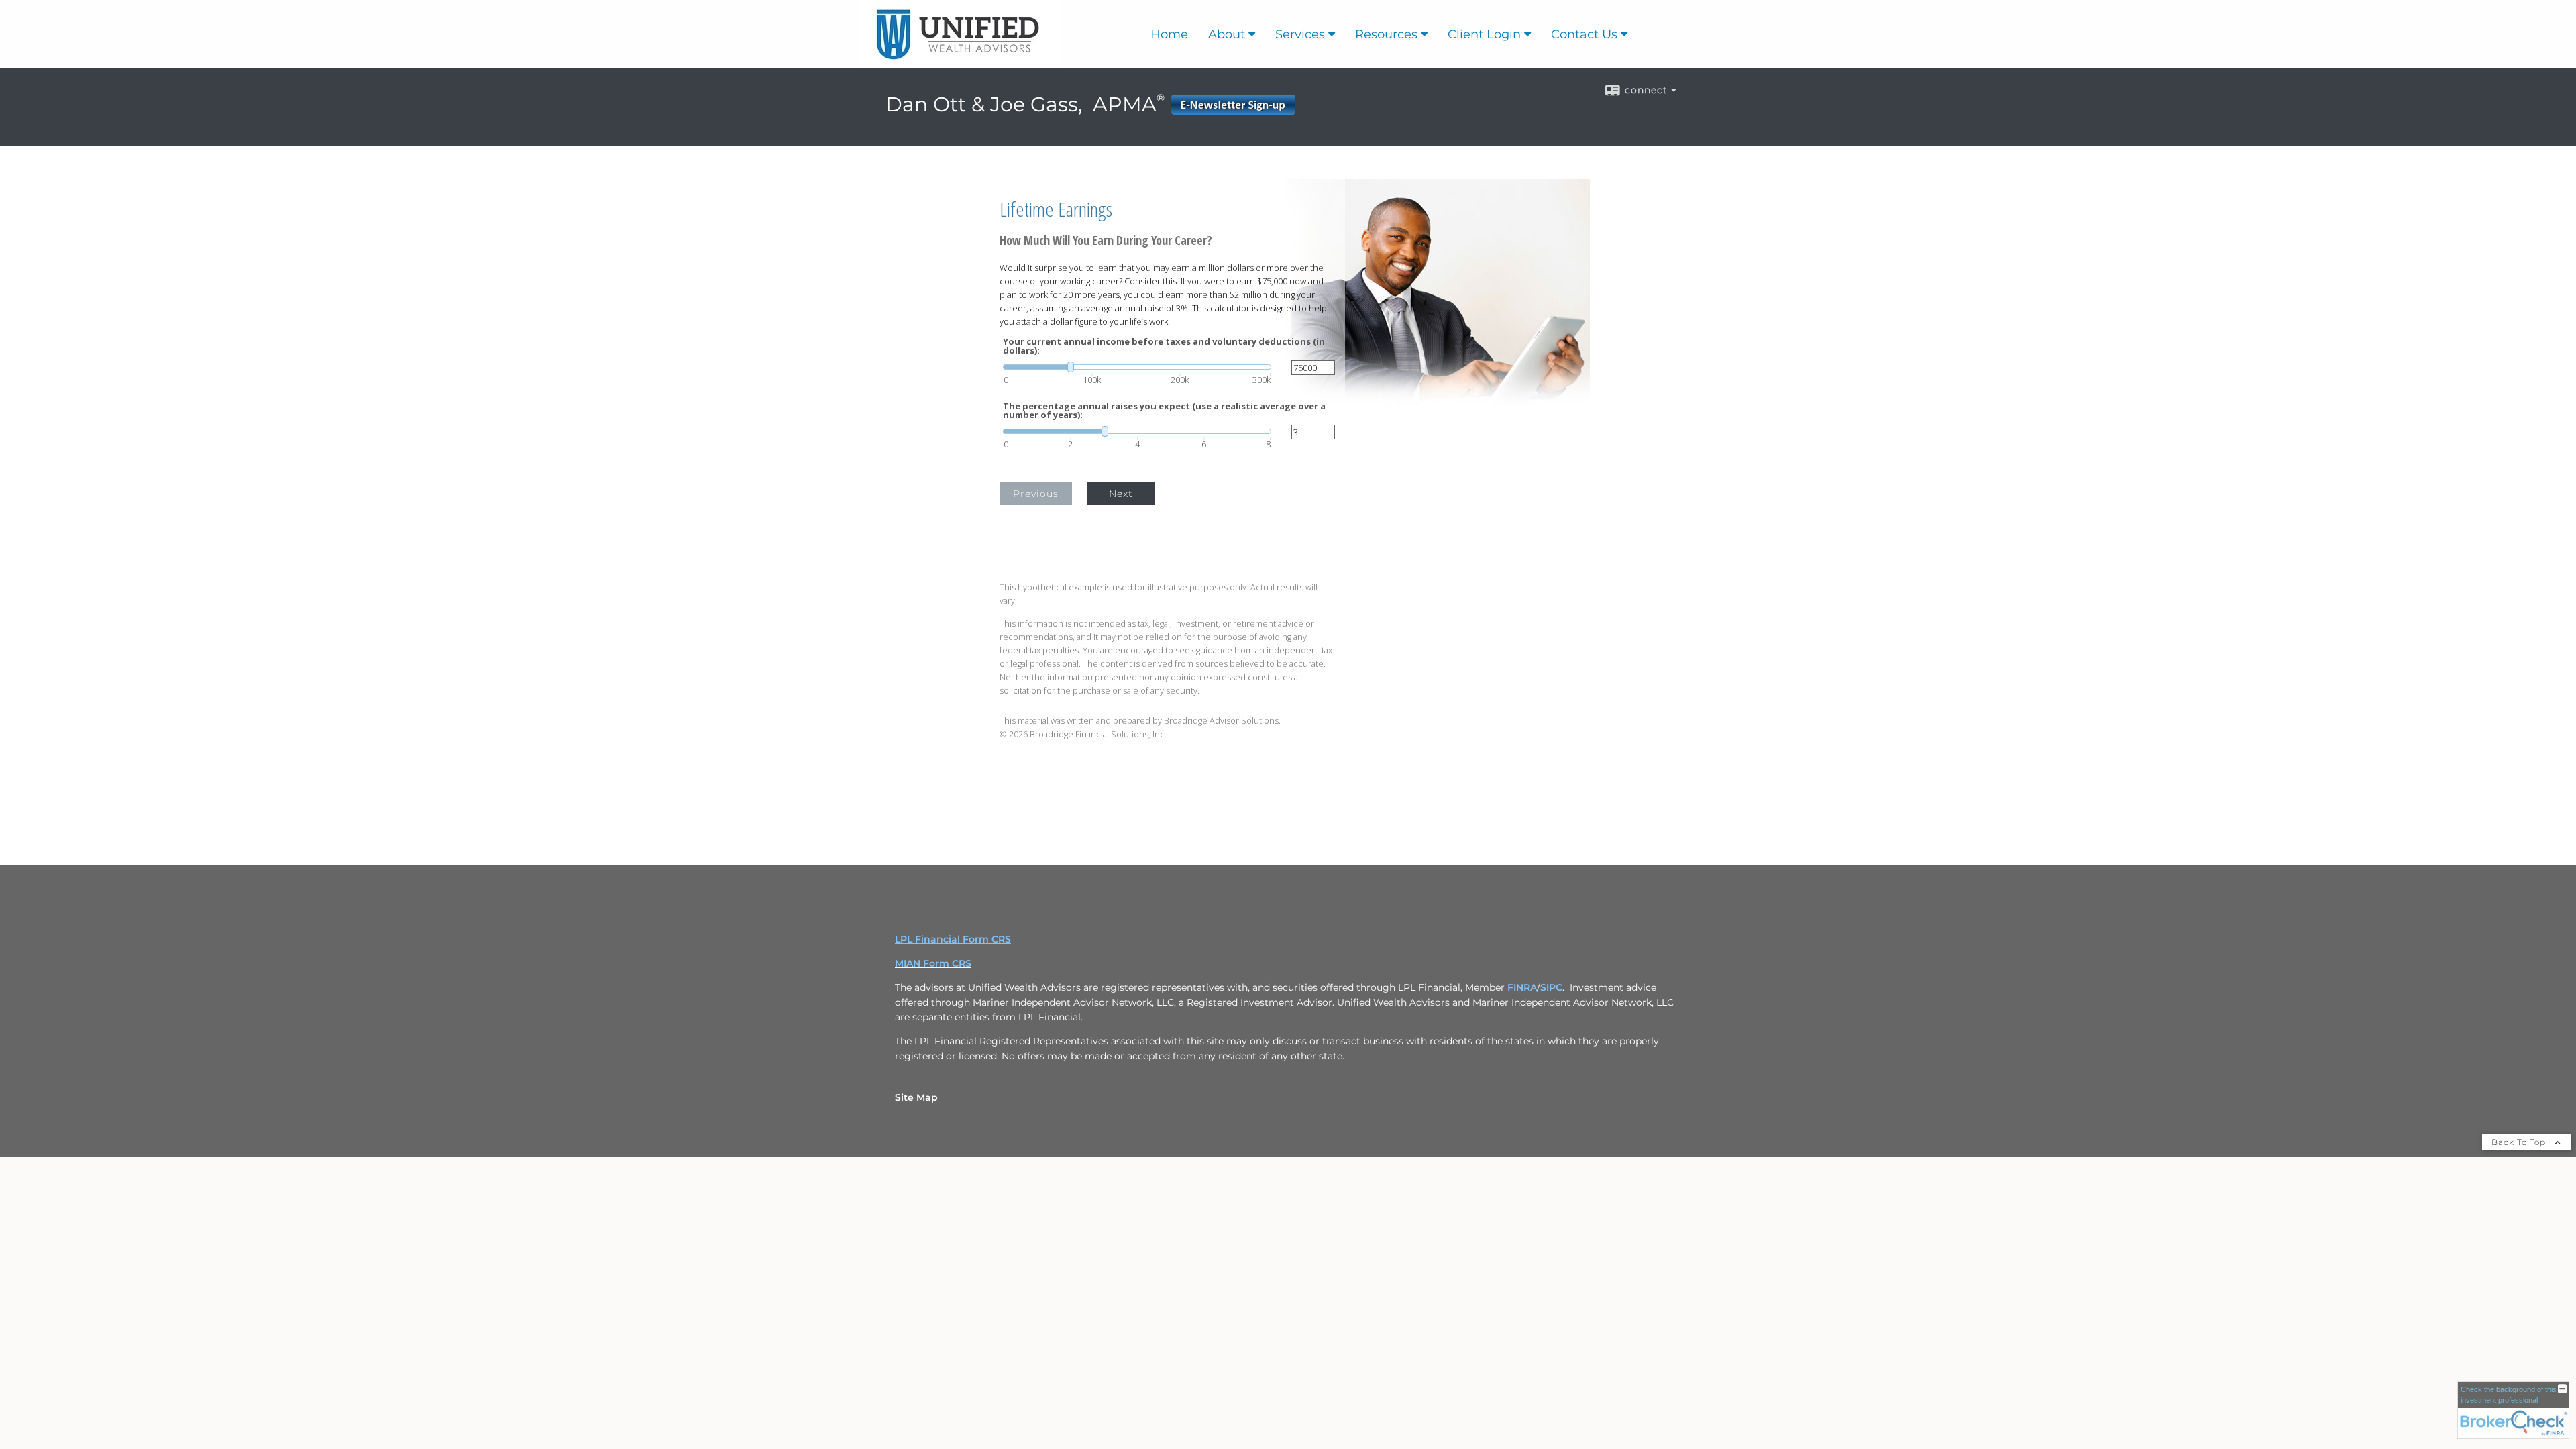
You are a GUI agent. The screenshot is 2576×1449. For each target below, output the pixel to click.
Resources (1386, 34)
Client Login (1484, 34)
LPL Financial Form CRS (953, 939)
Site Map (916, 1097)
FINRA (1522, 987)
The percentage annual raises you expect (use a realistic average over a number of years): (1164, 411)
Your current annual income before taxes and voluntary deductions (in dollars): (1164, 346)
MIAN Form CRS (933, 963)
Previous (1036, 494)
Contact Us (1584, 34)
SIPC (1551, 987)
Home (1169, 34)
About (1227, 34)
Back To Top (2520, 1142)
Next (1121, 494)
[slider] (1137, 367)
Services (1300, 34)
